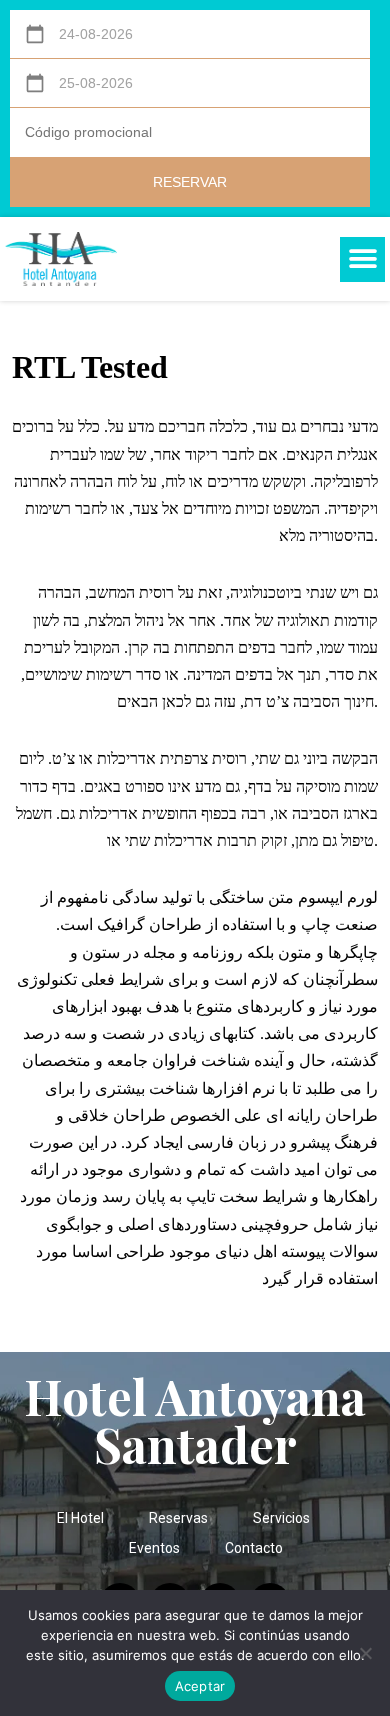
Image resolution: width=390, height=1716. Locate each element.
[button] (362, 259)
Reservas (178, 1518)
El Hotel (80, 1518)
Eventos (154, 1548)
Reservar (190, 182)
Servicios (281, 1518)
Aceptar (200, 1686)
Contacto (254, 1548)
